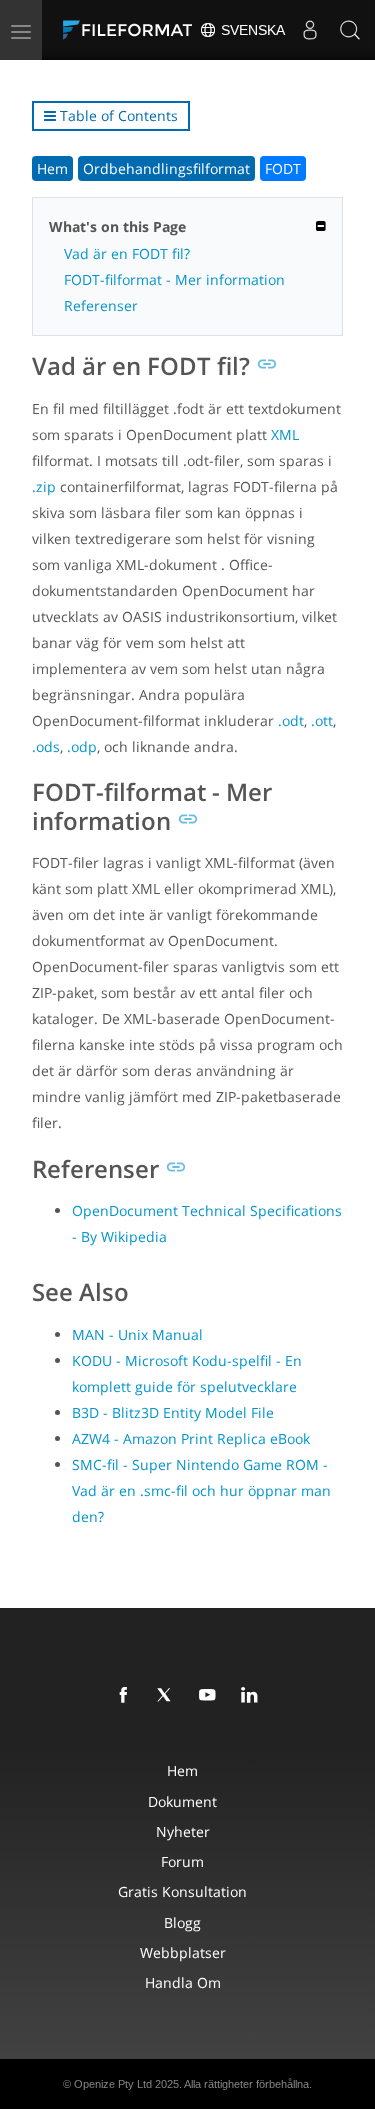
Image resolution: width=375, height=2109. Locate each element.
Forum (182, 1861)
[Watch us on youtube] (211, 1696)
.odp (82, 746)
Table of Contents (117, 115)
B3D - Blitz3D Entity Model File (173, 1412)
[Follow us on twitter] (169, 1696)
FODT (283, 168)
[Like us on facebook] (127, 1696)
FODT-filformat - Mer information (174, 279)
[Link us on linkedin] (253, 1696)
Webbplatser (183, 1952)
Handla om (183, 1982)
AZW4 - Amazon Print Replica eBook (191, 1438)
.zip (44, 486)
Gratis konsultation (182, 1891)
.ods (46, 746)
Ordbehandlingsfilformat (166, 168)
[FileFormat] (132, 30)
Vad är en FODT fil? (127, 253)
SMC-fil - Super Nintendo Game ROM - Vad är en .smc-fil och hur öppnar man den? (201, 1490)
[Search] (350, 30)
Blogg (182, 1922)
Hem (52, 168)
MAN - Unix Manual (137, 1334)
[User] (310, 30)
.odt (291, 720)
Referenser (101, 305)
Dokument (182, 1801)
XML (285, 434)
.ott (322, 720)
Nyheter (183, 1831)
